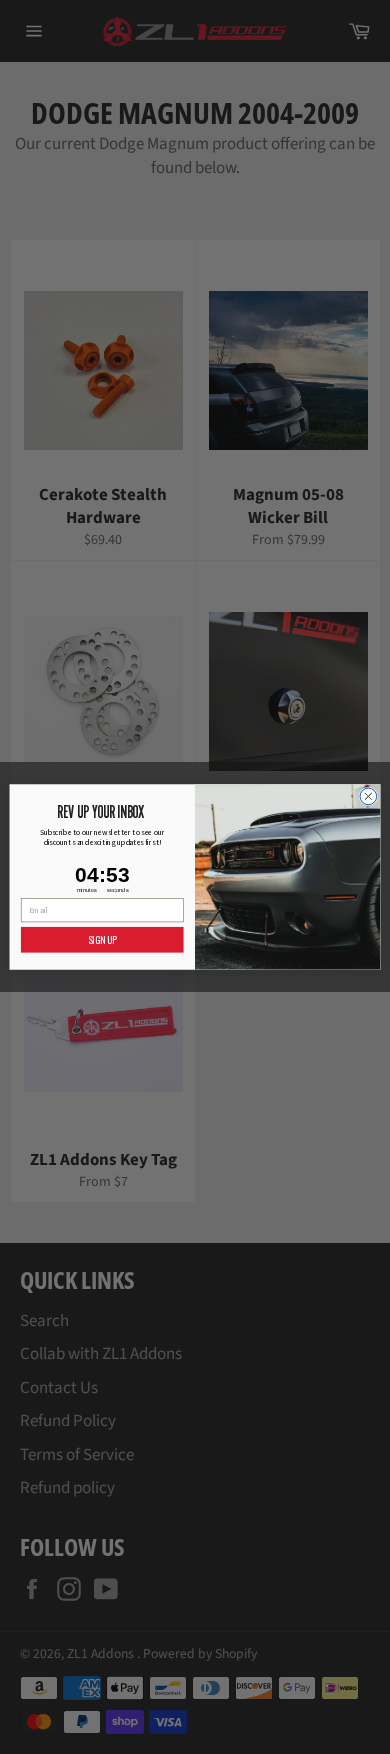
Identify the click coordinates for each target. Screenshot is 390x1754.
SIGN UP (102, 939)
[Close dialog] (368, 796)
